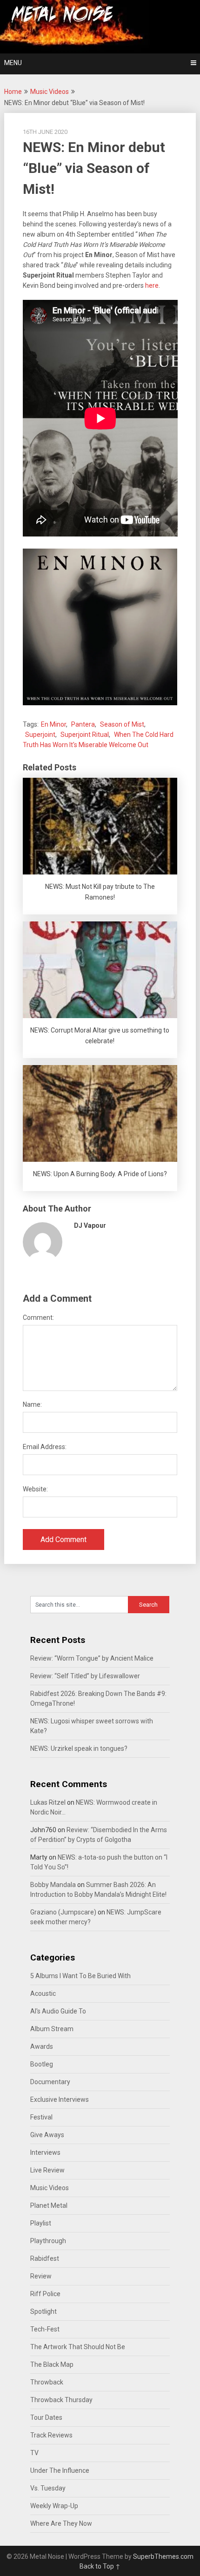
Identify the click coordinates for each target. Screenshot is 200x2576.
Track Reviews (51, 2435)
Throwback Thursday (61, 2400)
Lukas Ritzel (48, 1802)
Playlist (41, 2223)
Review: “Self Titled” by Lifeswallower (85, 1676)
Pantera (83, 724)
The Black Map (52, 2364)
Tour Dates (46, 2417)
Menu (13, 63)
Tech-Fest (45, 2329)
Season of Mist (122, 724)
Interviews (45, 2152)
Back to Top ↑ (100, 2566)
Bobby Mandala (53, 1885)
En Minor (53, 724)
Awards (42, 2046)
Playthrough (48, 2241)
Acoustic (43, 1993)
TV (34, 2453)
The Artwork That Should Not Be (78, 2347)
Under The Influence (60, 2470)
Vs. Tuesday (48, 2488)
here (152, 285)
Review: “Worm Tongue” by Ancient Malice (92, 1658)
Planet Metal (49, 2205)
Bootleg (42, 2064)
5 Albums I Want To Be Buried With (80, 1976)
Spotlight (43, 2311)
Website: (35, 1489)
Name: (32, 1404)
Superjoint (40, 735)
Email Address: (45, 1447)
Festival (41, 2117)
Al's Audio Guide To (58, 2011)
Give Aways (47, 2135)
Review (41, 2276)
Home (13, 92)
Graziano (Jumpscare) (63, 1912)
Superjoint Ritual (85, 735)
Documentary (50, 2082)
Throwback (47, 2382)
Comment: (38, 1318)
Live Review (47, 2170)
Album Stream (52, 2029)
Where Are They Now (61, 2523)
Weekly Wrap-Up (54, 2506)
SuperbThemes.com (163, 2556)
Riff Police (45, 2294)
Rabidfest (45, 2258)
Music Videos (50, 92)
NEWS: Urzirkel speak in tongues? (79, 1748)
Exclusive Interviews (60, 2099)
